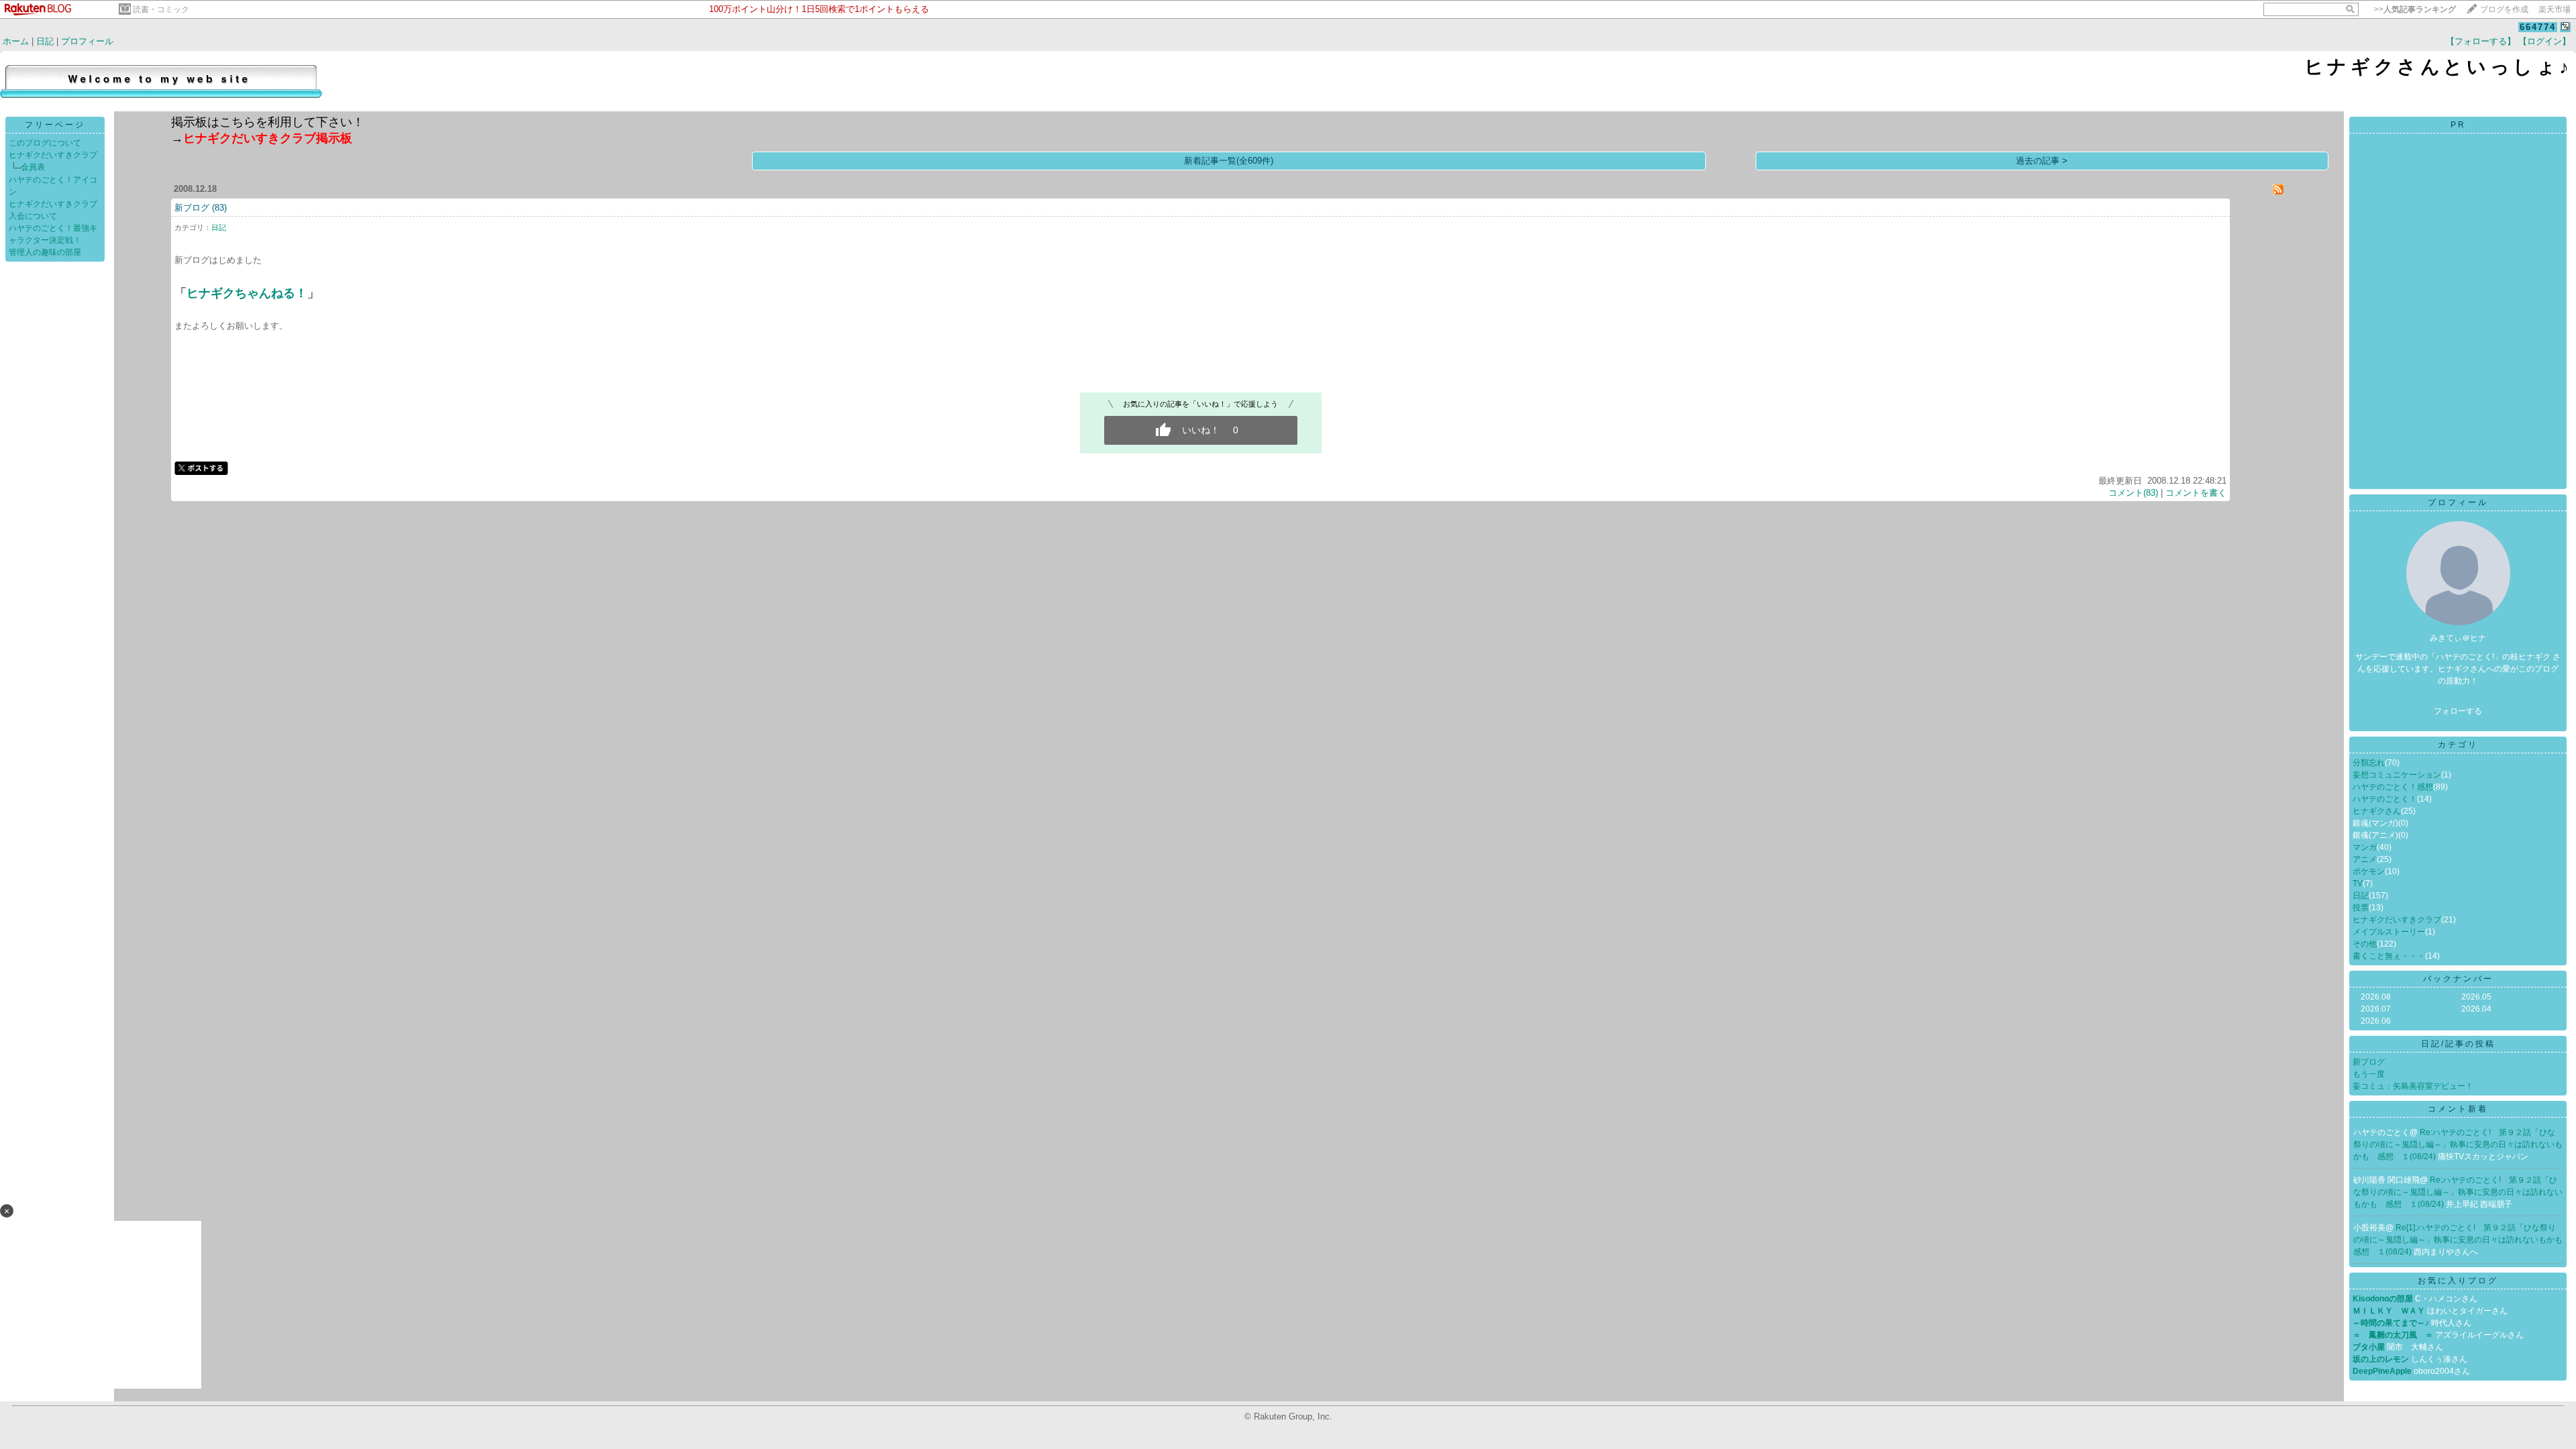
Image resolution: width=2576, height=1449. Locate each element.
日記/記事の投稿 (2458, 1044)
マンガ (2365, 847)
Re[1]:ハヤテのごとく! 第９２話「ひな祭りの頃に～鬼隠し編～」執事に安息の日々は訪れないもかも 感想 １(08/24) (2462, 1240)
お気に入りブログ (2458, 1281)
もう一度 (2369, 1074)
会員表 (33, 167)
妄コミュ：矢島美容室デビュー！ (2413, 1086)
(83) (219, 208)
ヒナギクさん (2377, 811)
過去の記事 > (2042, 161)
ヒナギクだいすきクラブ (53, 155)
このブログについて (45, 143)
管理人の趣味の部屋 (45, 252)
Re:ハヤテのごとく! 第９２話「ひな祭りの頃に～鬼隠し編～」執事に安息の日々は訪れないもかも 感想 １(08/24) (2458, 1144)
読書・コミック (161, 9)
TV (2358, 883)
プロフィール (87, 41)
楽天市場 (2555, 9)
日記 (45, 41)
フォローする (2458, 711)
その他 (2365, 944)
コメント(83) (2133, 493)
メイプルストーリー (2389, 932)
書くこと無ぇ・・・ (2389, 956)
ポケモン (2369, 871)
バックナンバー (2458, 979)
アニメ (2365, 859)
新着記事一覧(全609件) (1229, 161)
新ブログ (192, 208)
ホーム (16, 41)
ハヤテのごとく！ (2385, 799)
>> (2415, 9)
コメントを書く (2196, 493)
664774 (2538, 27)
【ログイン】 (2544, 41)
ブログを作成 (2504, 9)
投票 (2361, 908)
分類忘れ (2369, 763)
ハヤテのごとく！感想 (2393, 787)
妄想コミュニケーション (2397, 775)
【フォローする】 (2481, 41)
